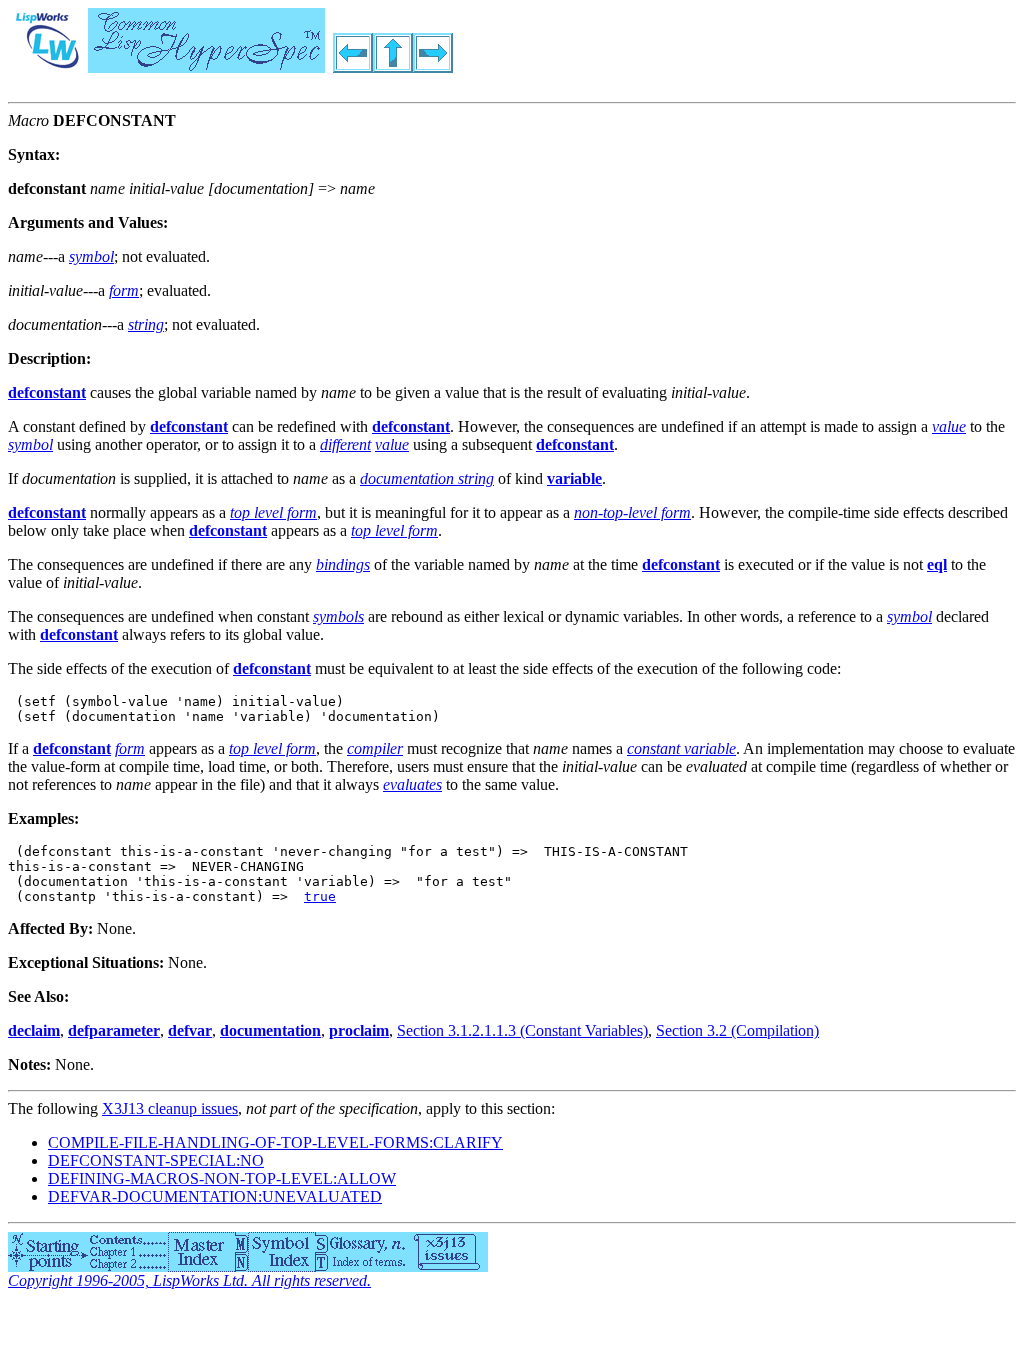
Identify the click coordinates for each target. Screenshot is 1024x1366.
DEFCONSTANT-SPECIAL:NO (156, 1160)
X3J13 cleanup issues (170, 1108)
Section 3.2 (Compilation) (737, 1030)
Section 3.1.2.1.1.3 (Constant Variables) (522, 1030)
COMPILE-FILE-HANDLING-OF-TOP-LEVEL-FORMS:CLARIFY (275, 1142)
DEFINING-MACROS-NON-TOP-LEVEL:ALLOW (222, 1178)
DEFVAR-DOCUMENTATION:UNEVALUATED (215, 1196)
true (320, 896)
